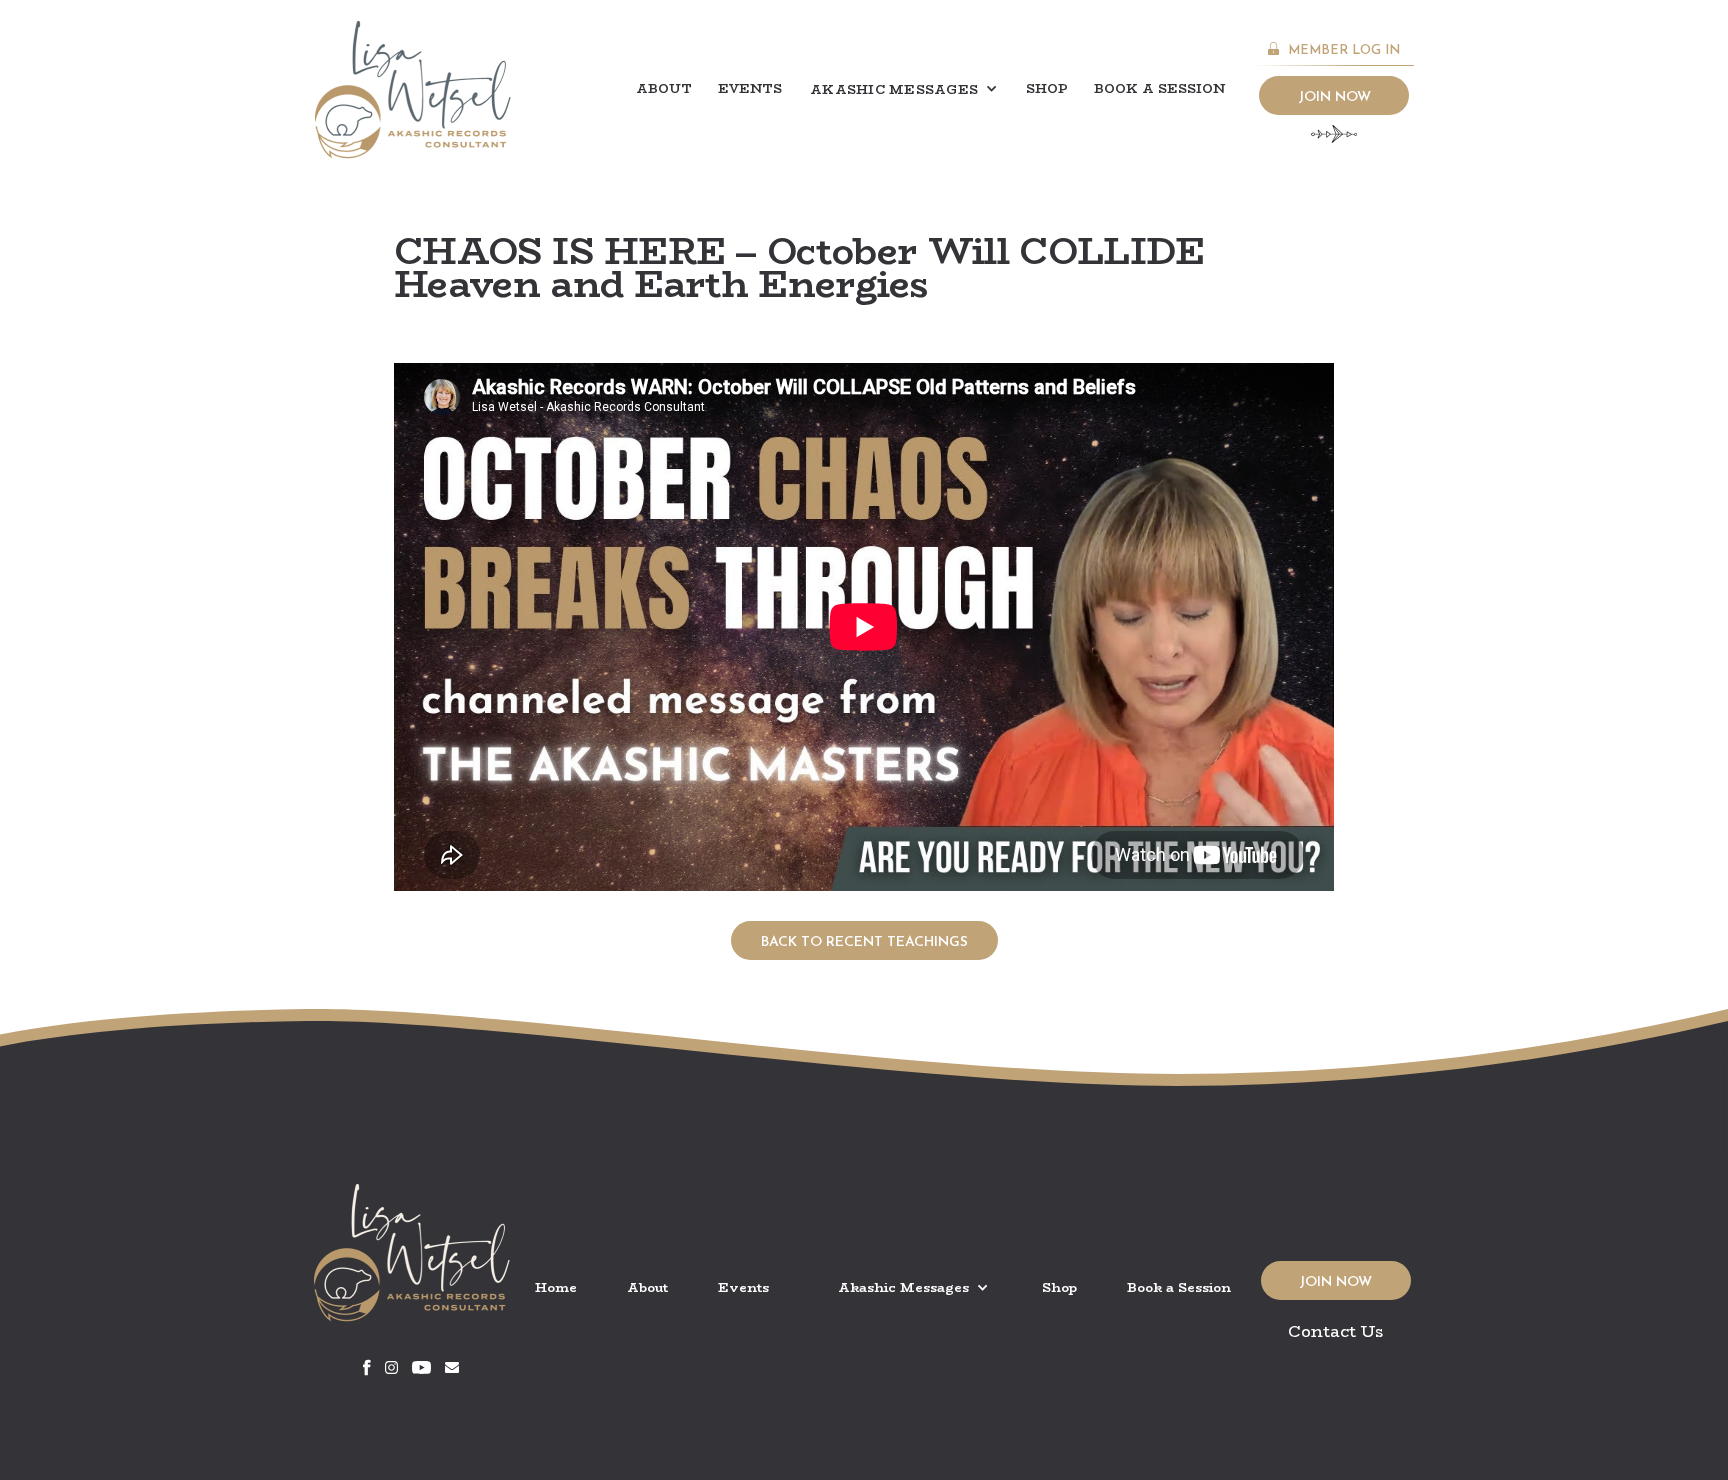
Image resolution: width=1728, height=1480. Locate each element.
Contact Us (1336, 1331)
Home (556, 1287)
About (664, 88)
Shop (1047, 88)
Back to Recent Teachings (864, 942)
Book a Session (1159, 88)
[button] (904, 90)
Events (750, 88)
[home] (412, 89)
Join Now (1334, 97)
